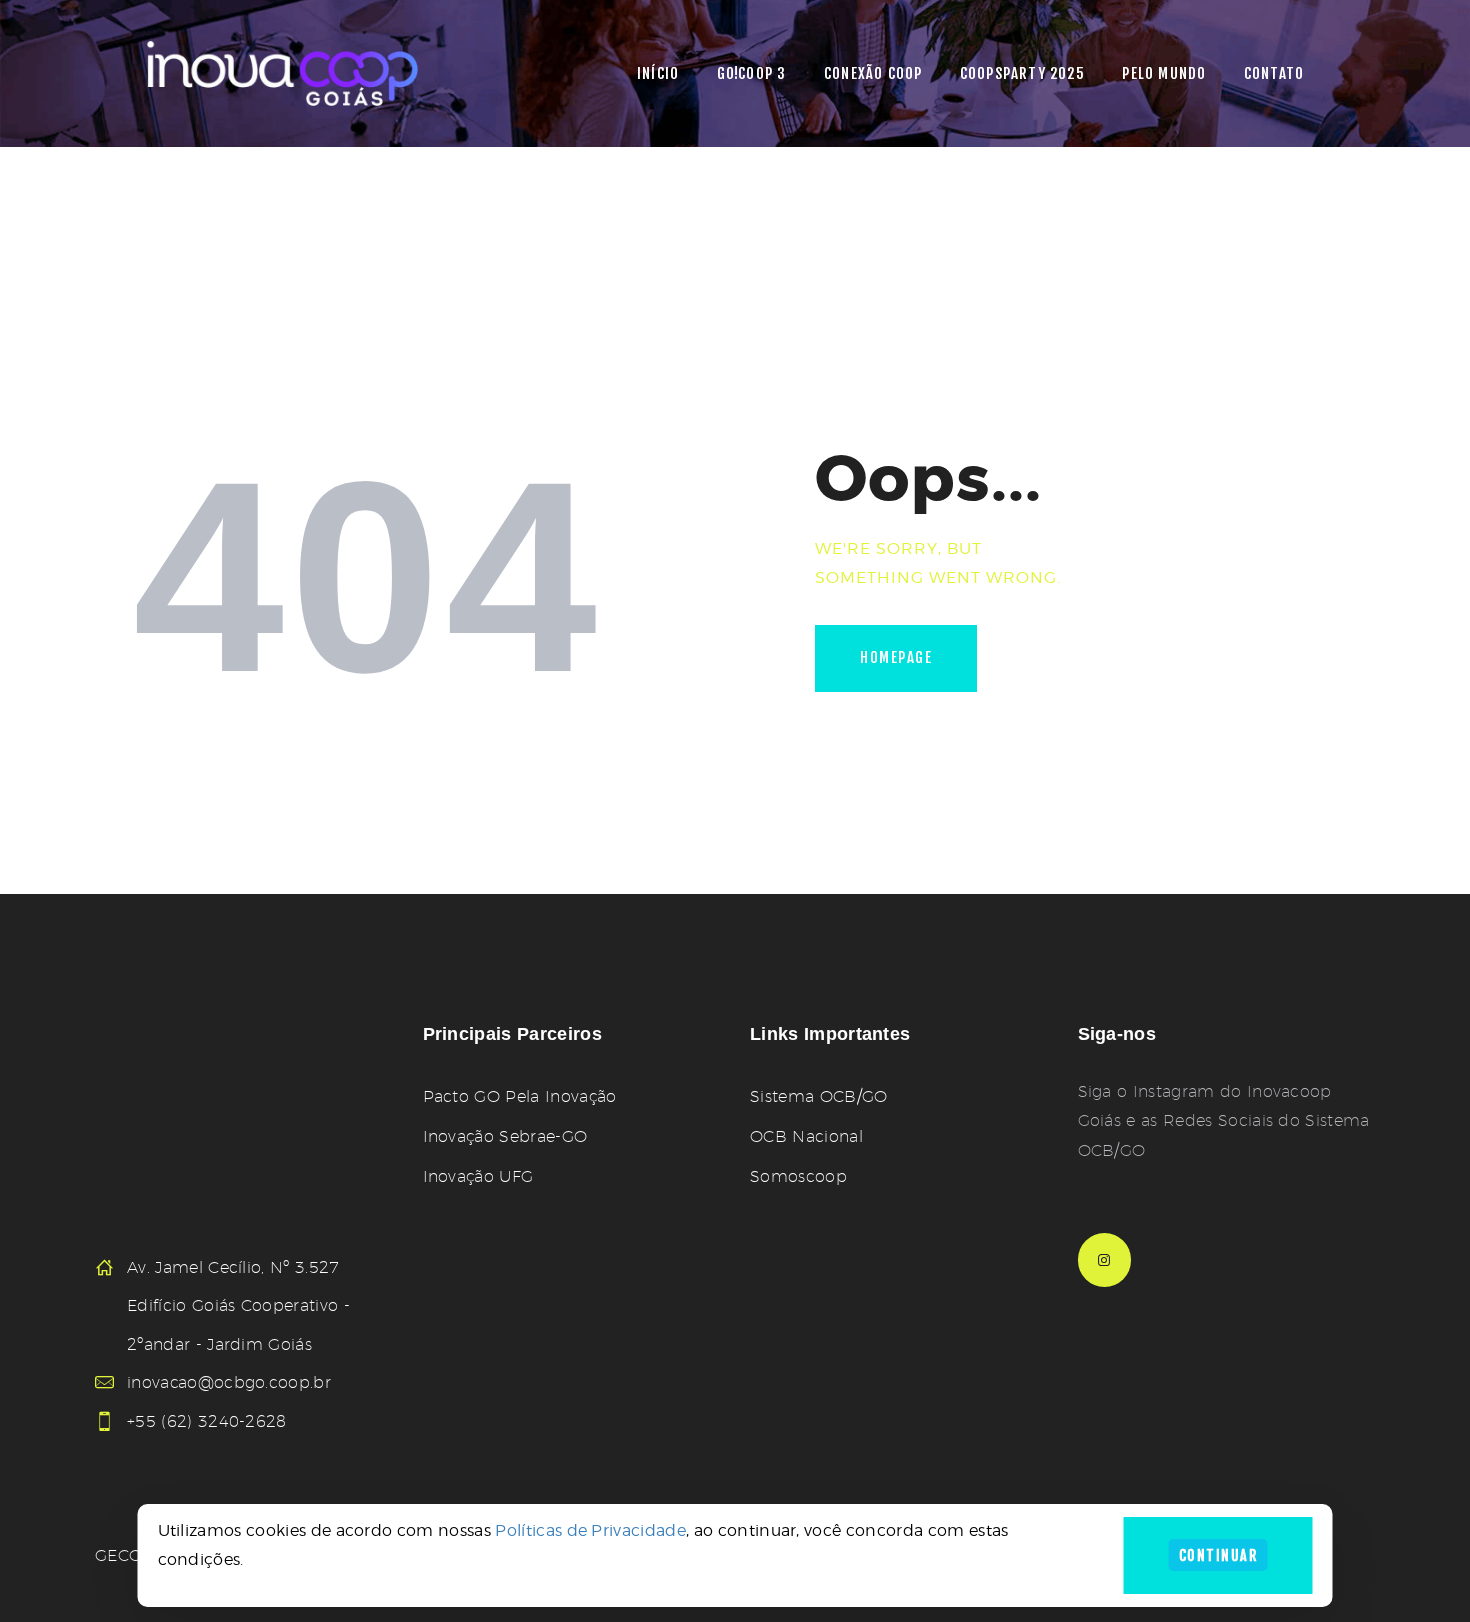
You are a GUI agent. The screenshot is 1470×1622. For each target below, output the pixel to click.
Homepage (896, 657)
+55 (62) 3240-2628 (207, 1421)
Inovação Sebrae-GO (505, 1136)
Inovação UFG (478, 1176)
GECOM (126, 1555)
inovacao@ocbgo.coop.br (229, 1382)
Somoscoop (798, 1176)
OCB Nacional (806, 1136)
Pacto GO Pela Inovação (520, 1096)
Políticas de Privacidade (590, 1530)
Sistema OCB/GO (818, 1096)
